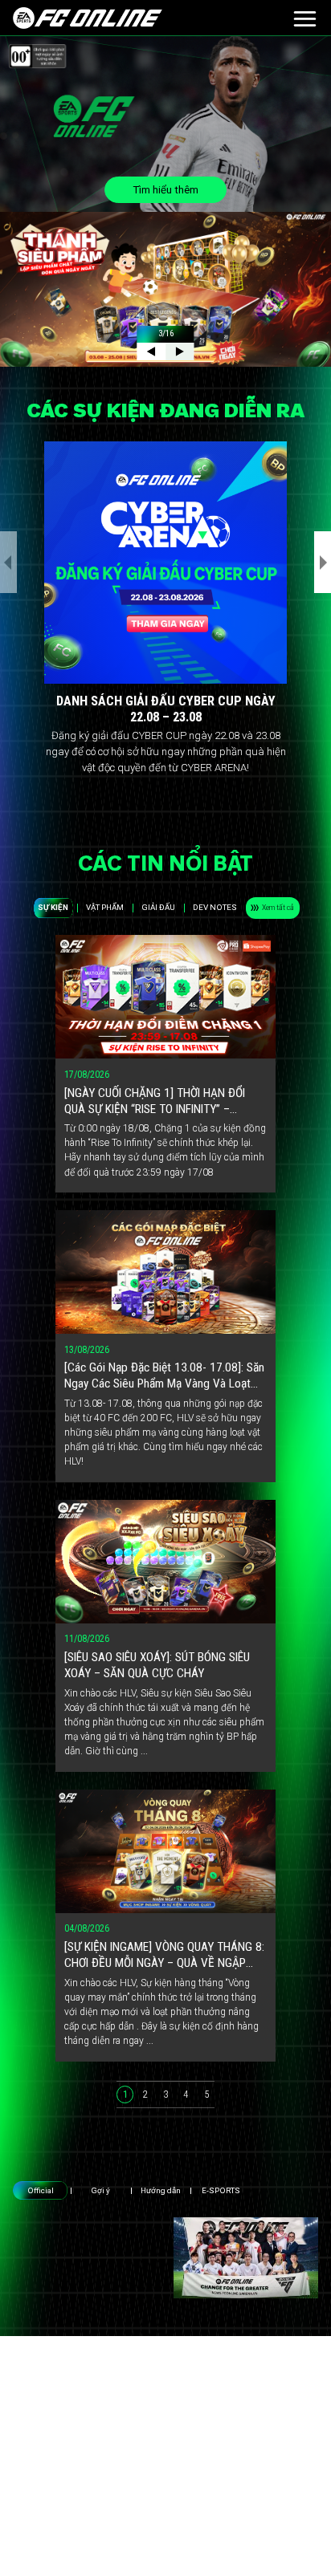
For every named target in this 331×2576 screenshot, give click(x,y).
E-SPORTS (221, 2190)
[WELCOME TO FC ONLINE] (87, 18)
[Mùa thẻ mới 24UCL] (85, 2257)
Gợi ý (100, 2190)
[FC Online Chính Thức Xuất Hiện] (246, 2257)
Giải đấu (158, 907)
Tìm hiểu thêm (165, 190)
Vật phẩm (105, 907)
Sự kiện (53, 907)
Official (41, 2190)
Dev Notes (215, 907)
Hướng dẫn (161, 2190)
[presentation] (8, 562)
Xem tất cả (278, 907)
